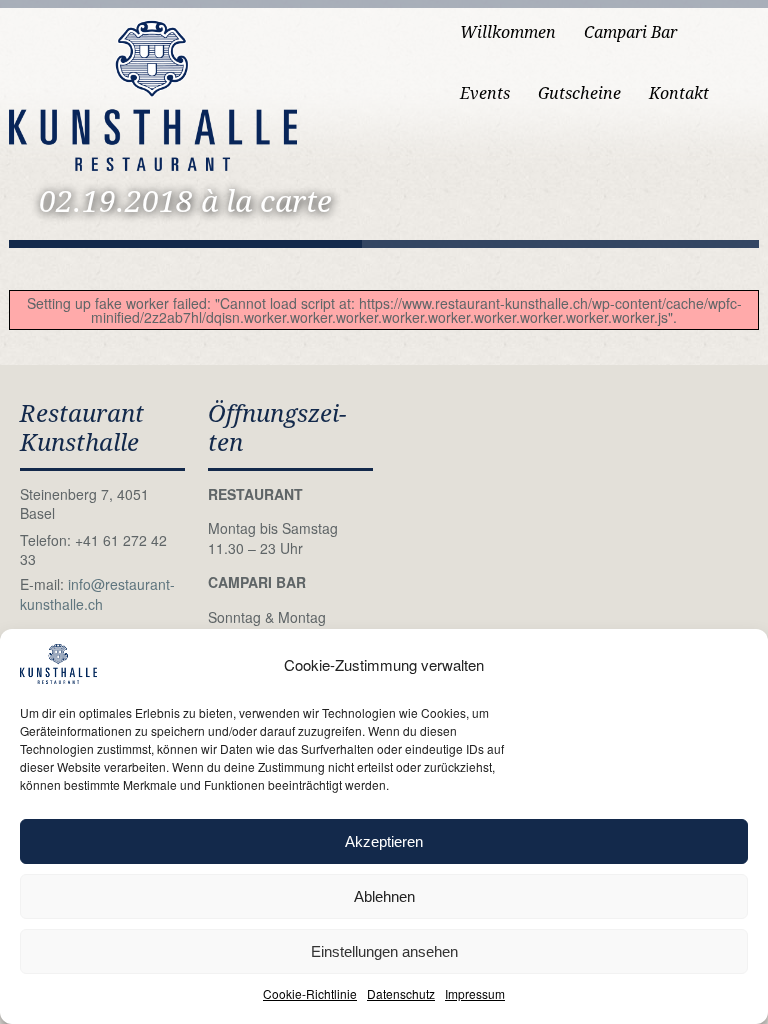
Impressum (475, 993)
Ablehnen (384, 896)
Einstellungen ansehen (384, 951)
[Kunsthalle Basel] (153, 93)
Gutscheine (579, 93)
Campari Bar (630, 32)
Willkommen (508, 32)
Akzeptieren (384, 841)
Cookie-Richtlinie (310, 993)
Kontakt (679, 93)
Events (485, 93)
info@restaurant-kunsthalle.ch (97, 594)
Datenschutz (401, 993)
